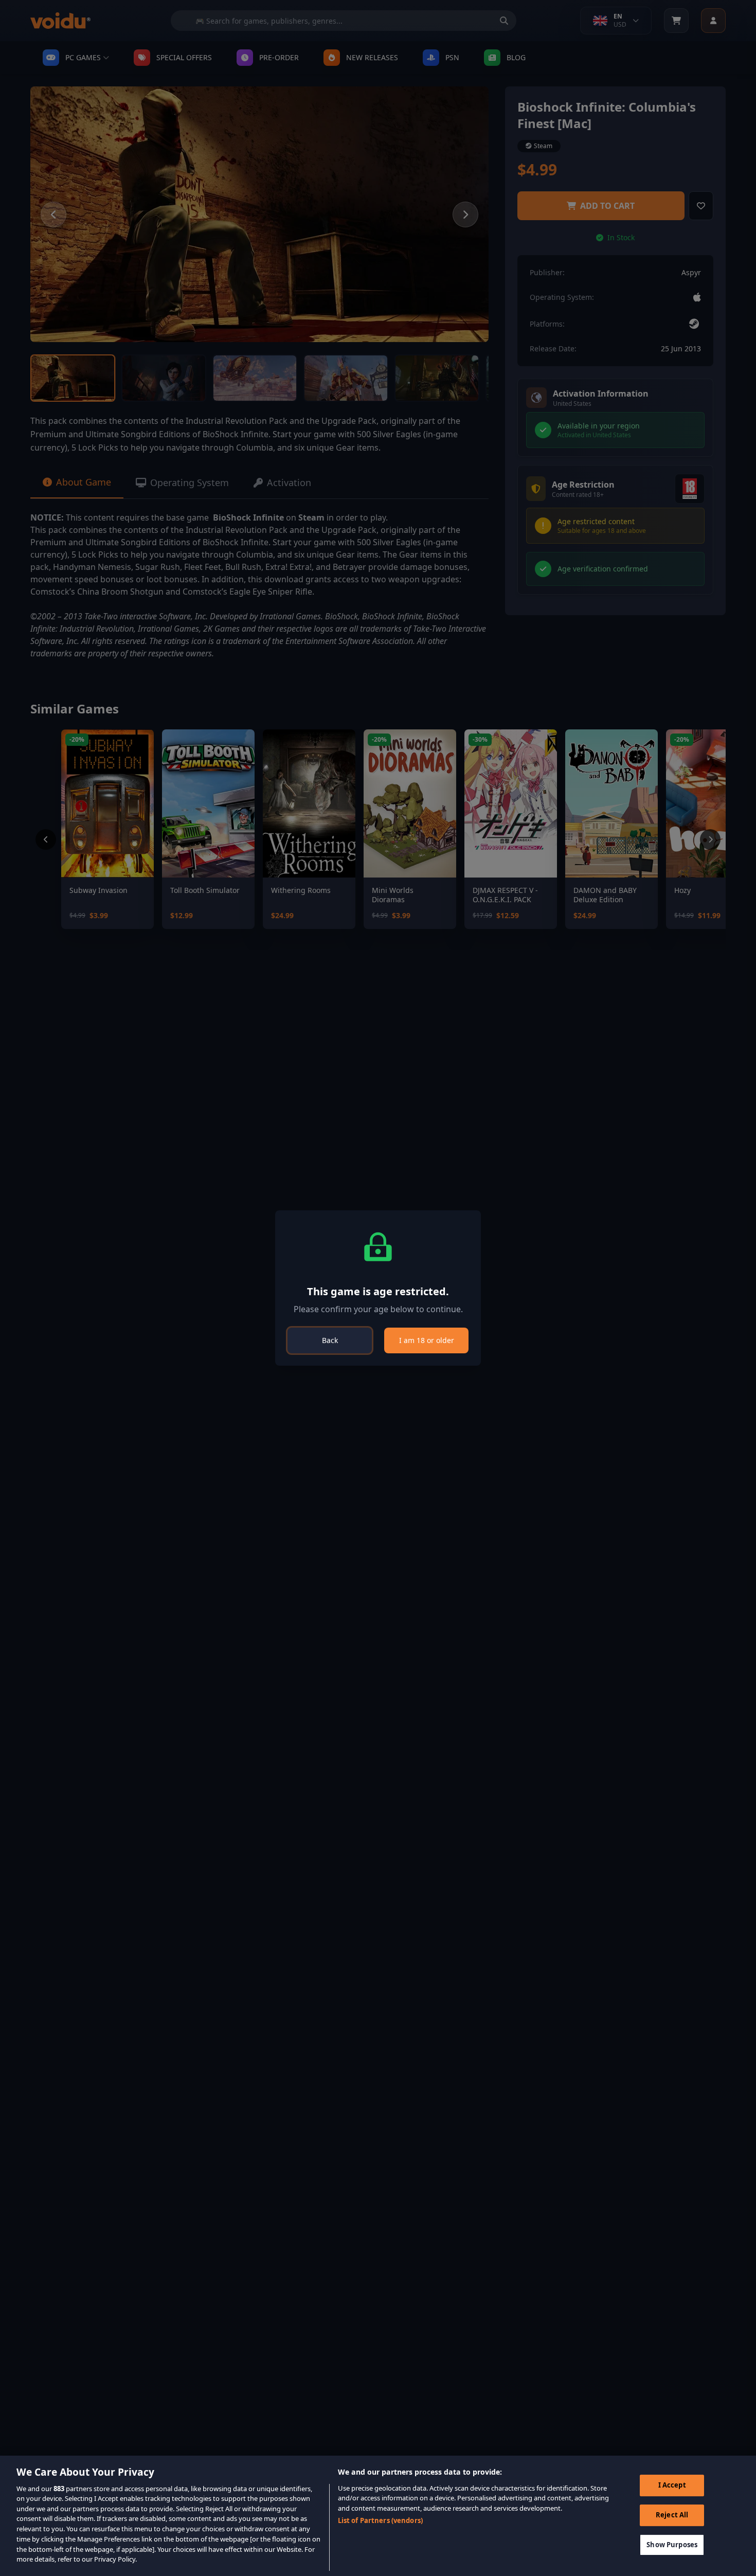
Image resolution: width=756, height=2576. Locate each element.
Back (330, 1340)
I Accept (672, 2485)
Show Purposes (672, 2544)
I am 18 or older (427, 1340)
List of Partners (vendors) (380, 2520)
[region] (378, 2516)
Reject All (672, 2515)
